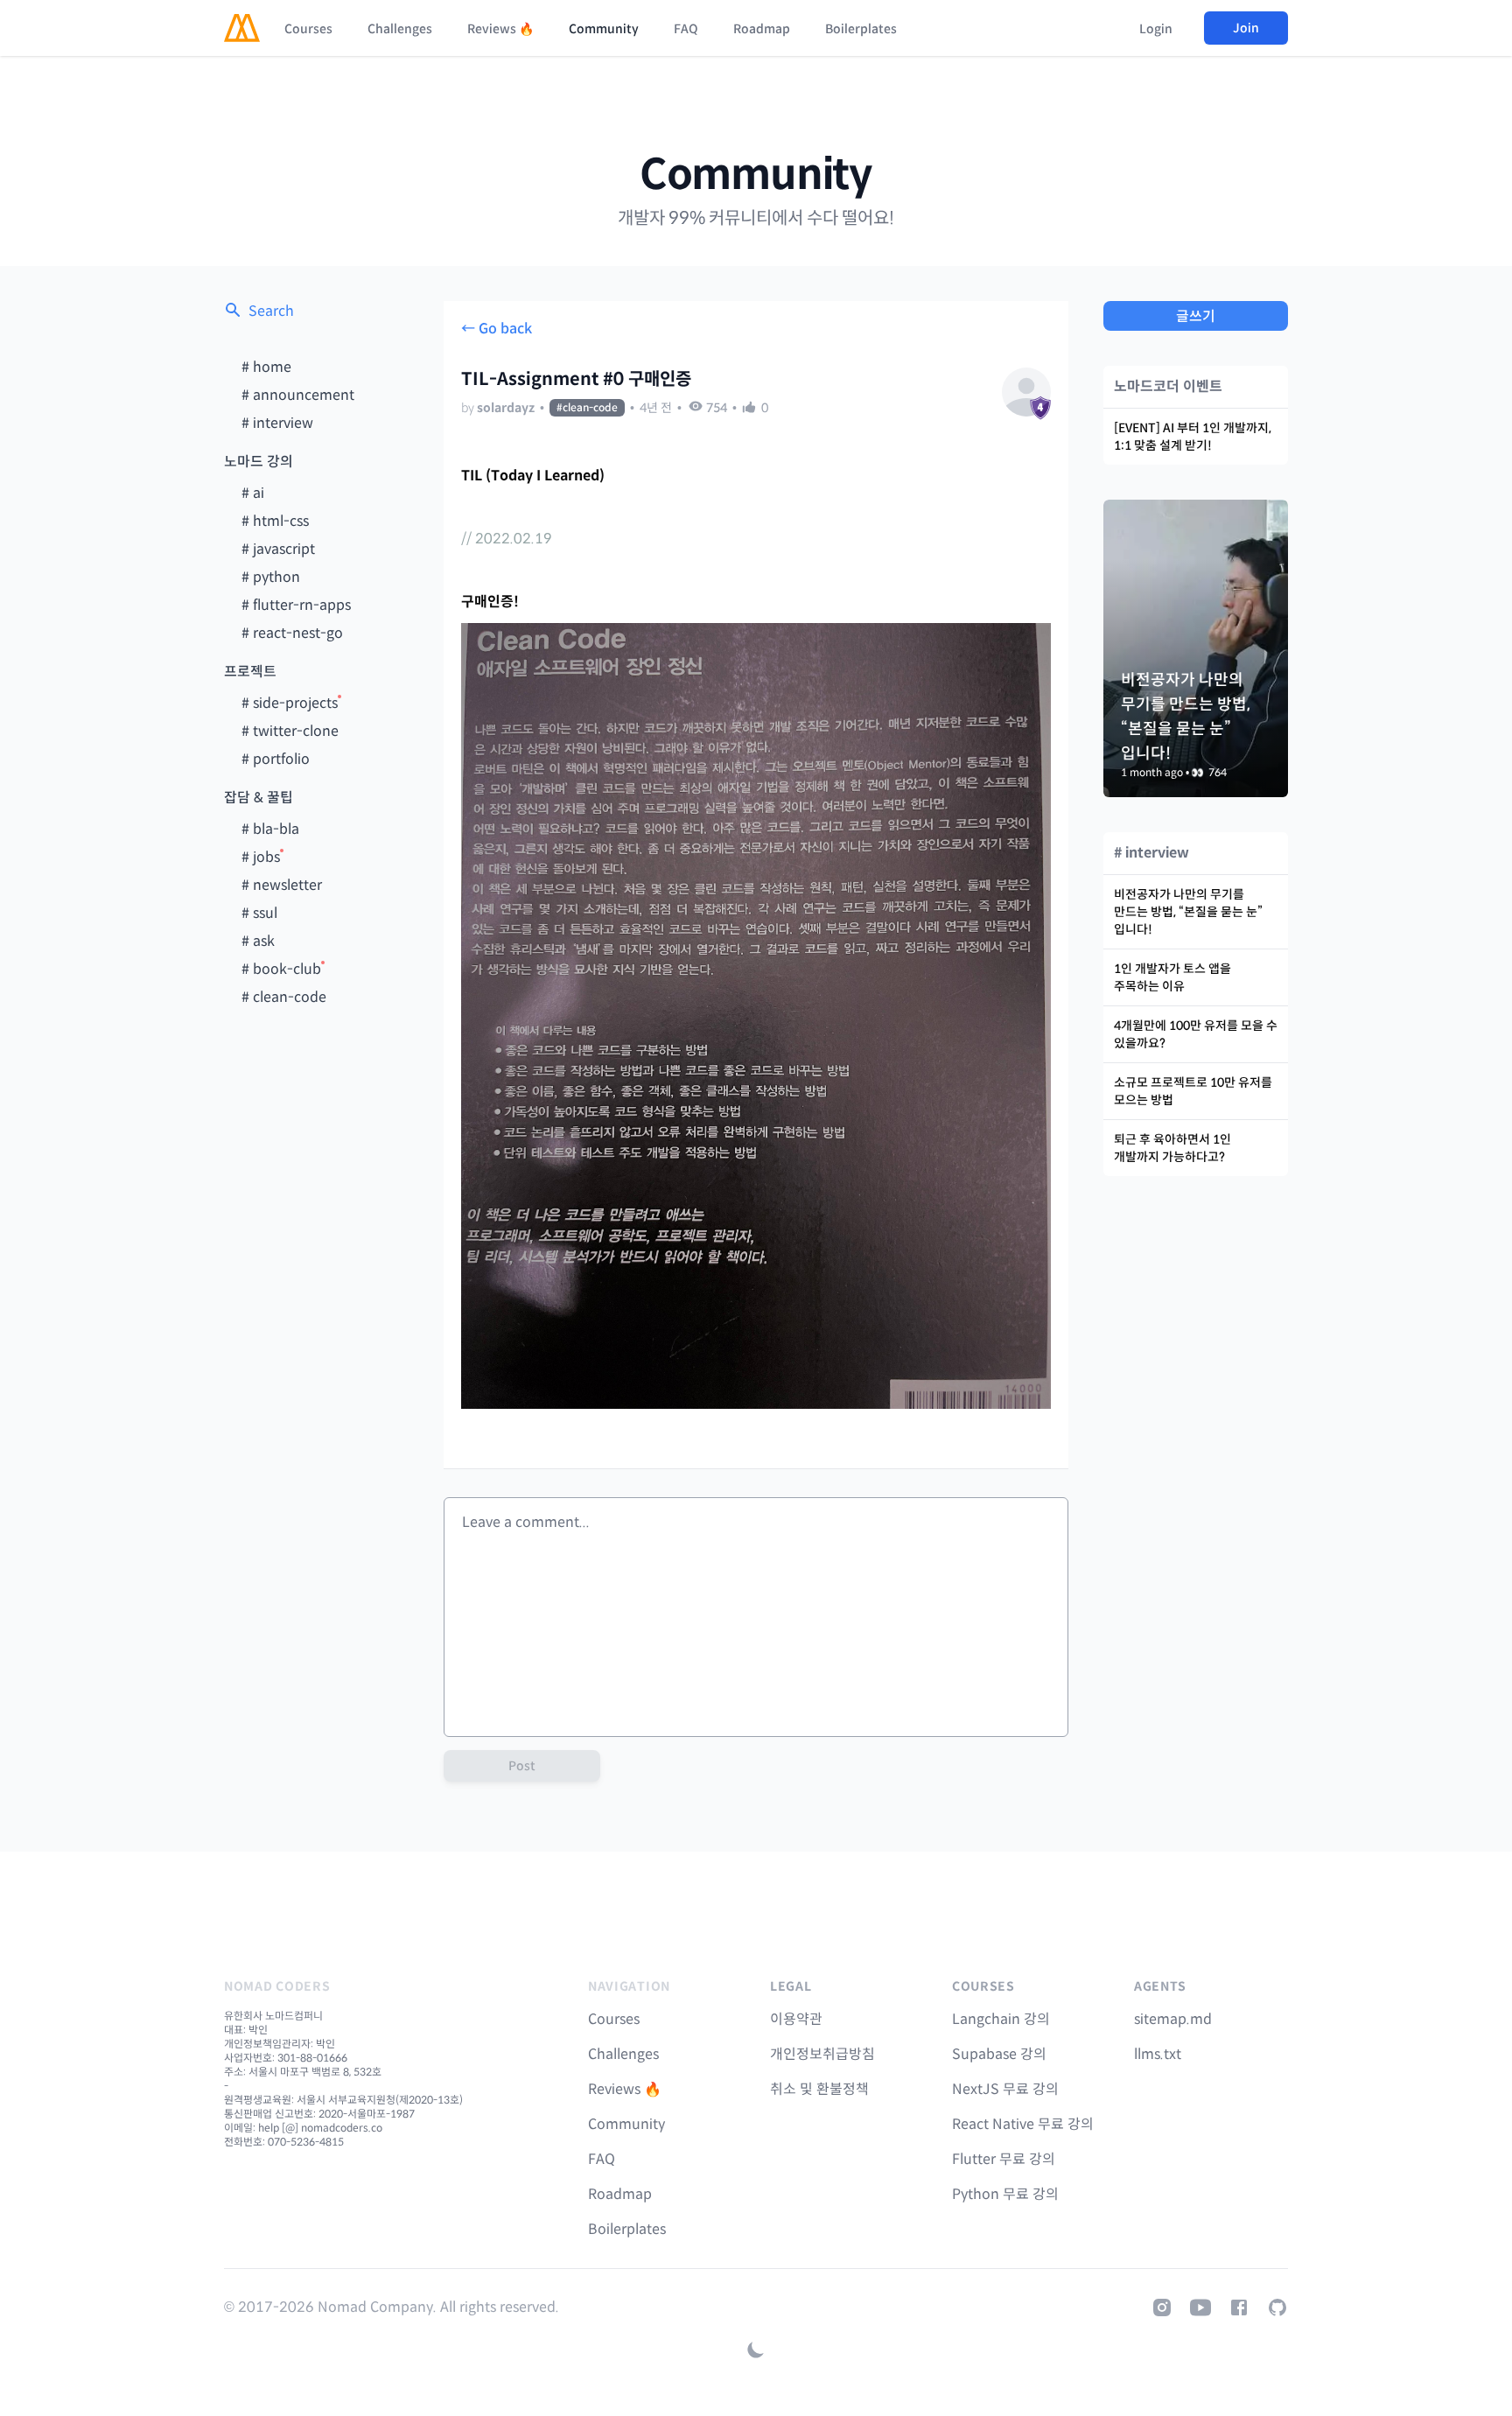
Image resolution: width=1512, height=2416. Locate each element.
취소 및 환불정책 (819, 2089)
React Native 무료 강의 (1023, 2124)
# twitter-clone (290, 731)
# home (266, 367)
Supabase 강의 (999, 2054)
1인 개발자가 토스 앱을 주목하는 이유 (1172, 977)
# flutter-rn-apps (296, 605)
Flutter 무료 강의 (1004, 2159)
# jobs (261, 857)
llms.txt (1158, 2054)
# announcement (298, 395)
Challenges (400, 29)
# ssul (259, 913)
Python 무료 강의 (1005, 2194)
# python (271, 577)
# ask (258, 941)
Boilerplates (861, 29)
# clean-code (284, 997)
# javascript (278, 549)
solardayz (506, 408)
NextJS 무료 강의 (1005, 2089)
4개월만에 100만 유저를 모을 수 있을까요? (1196, 1034)
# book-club (281, 969)
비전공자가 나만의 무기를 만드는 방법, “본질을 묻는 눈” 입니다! (1188, 912)
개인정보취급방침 (822, 2054)
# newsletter (282, 885)
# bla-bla (270, 829)
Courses (308, 29)
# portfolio (276, 759)
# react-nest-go (292, 633)
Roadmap (762, 29)
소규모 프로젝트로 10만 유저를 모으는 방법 (1193, 1091)
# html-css (275, 521)
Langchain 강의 (1001, 2019)
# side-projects (290, 703)
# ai (253, 493)
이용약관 (796, 2019)
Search (271, 311)
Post (522, 1766)
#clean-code (587, 407)
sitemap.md (1173, 2019)
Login (1156, 29)
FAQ (686, 29)
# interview (277, 423)
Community (604, 29)
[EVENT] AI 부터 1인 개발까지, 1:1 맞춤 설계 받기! (1193, 437)
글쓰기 (1196, 316)
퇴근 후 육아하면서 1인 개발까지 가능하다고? (1172, 1148)
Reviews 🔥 (500, 29)
